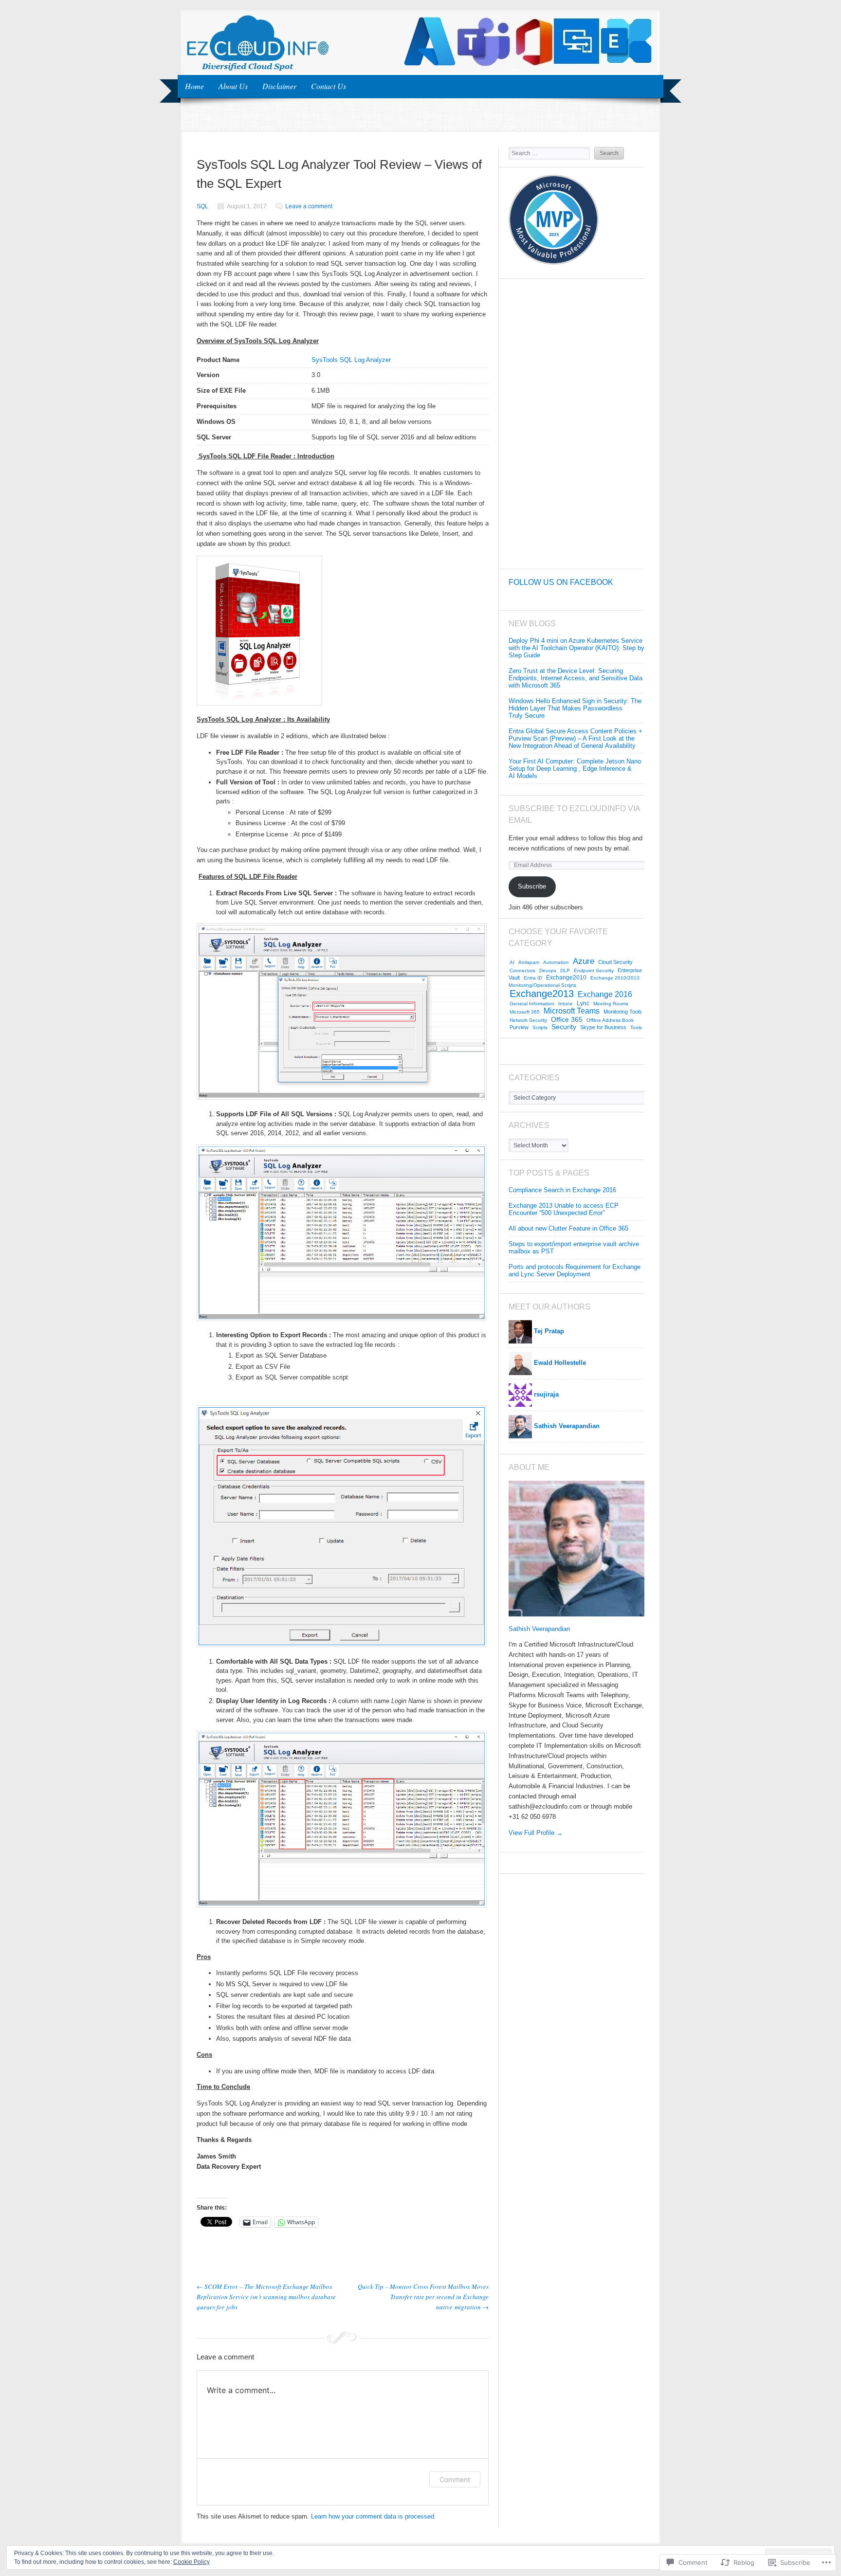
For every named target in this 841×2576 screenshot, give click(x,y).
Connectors (522, 971)
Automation (556, 962)
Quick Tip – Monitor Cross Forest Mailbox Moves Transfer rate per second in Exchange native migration (423, 2297)
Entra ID (533, 978)
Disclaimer (279, 86)
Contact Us (329, 86)
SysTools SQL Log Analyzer (351, 360)
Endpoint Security (594, 971)
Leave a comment (309, 206)
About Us (233, 86)
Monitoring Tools (623, 1012)
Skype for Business (603, 1027)
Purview (519, 1027)
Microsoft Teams (572, 1011)
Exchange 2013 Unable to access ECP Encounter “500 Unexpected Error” (564, 1209)
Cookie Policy (192, 2562)
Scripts (540, 1027)
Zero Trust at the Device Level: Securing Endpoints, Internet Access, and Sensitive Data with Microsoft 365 (576, 678)
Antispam (529, 962)
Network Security (528, 1020)
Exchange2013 (542, 994)
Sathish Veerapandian (539, 1629)
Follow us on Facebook (561, 582)
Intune (566, 1004)
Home (194, 86)
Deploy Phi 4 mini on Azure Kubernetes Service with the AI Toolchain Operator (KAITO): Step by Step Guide (576, 648)
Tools (636, 1027)
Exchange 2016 (605, 994)
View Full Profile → (536, 1833)
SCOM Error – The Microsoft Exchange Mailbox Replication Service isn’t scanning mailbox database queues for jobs (266, 2297)
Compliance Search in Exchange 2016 (562, 1190)
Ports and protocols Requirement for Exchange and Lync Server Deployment (575, 1270)
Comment (455, 2479)
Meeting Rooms (611, 1004)
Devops (548, 971)
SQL (202, 206)
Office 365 (567, 1019)
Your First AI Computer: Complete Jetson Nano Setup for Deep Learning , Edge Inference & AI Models (575, 769)
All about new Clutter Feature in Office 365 (568, 1228)
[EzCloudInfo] (420, 71)
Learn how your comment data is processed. (374, 2516)
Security (564, 1027)
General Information (532, 1004)
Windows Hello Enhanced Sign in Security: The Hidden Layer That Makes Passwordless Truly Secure (575, 708)
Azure (584, 961)
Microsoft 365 (525, 1012)
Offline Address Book (610, 1020)
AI (512, 962)
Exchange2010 (566, 978)
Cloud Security (615, 962)
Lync (583, 1003)
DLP (565, 971)
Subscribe (532, 886)
